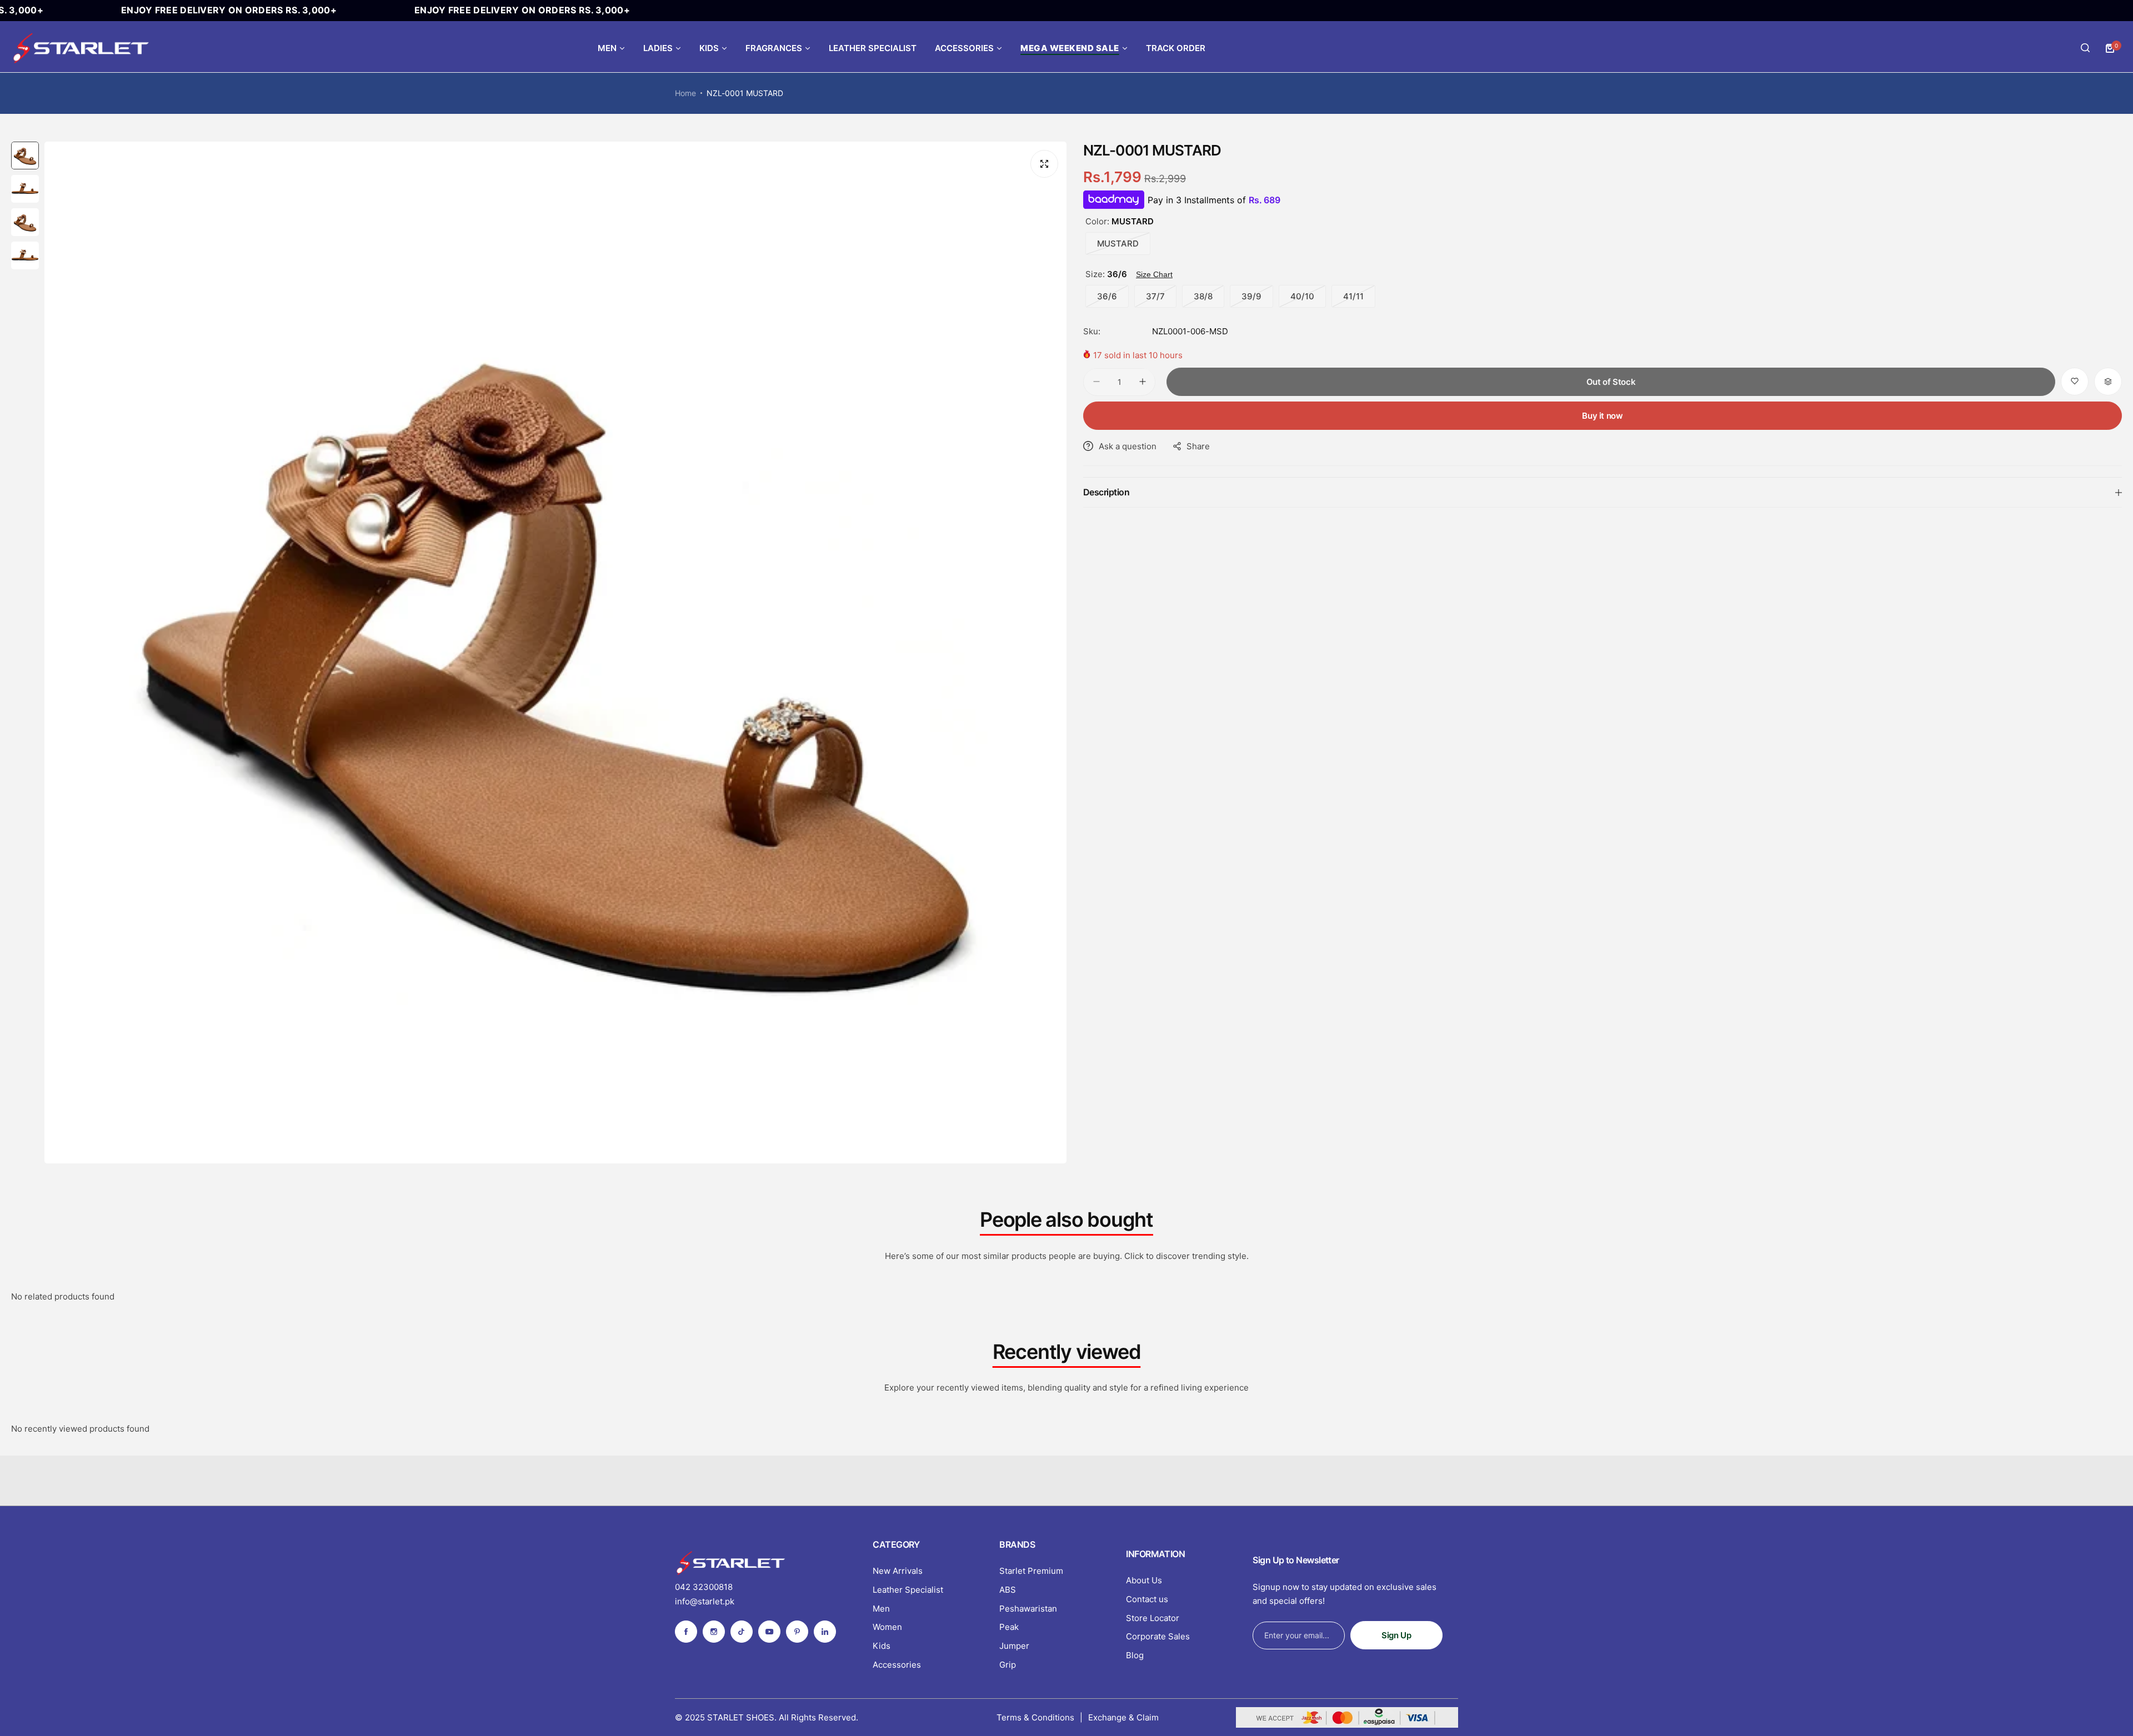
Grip (1008, 1665)
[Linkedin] (825, 1632)
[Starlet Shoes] (81, 48)
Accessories (897, 1665)
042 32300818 (704, 1587)
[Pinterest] (797, 1632)
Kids (882, 1646)
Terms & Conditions (1035, 1717)
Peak (1009, 1627)
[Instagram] (714, 1632)
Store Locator (1153, 1618)
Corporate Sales (1158, 1636)
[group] (555, 653)
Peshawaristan (1028, 1609)
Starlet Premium (1031, 1571)
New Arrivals (898, 1571)
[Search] (2085, 48)
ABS (1008, 1590)
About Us (1144, 1580)
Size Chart (1154, 274)
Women (887, 1627)
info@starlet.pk (705, 1601)
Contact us (1147, 1599)
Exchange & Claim (1123, 1717)
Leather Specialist (908, 1590)
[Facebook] (686, 1632)
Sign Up (1396, 1635)
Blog (1135, 1655)
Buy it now (1602, 416)
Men (881, 1609)
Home (685, 93)
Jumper (1014, 1646)
